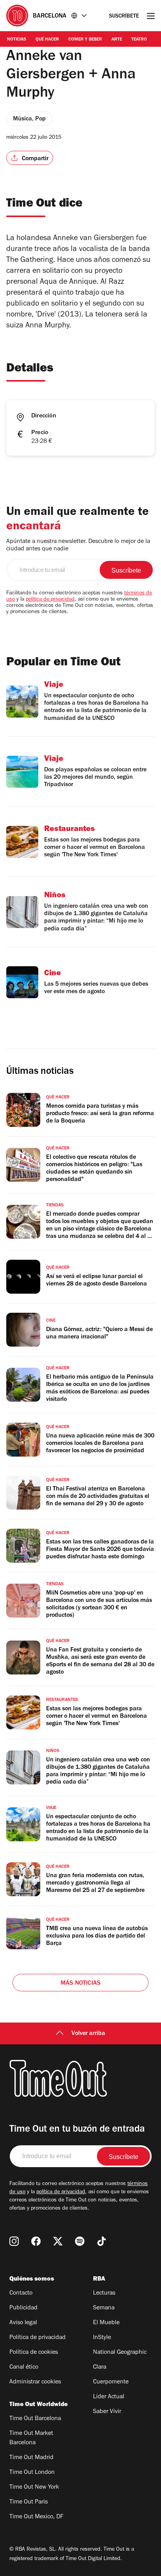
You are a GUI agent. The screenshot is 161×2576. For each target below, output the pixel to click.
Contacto (21, 2293)
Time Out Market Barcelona (31, 2438)
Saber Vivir (107, 2412)
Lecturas (104, 2293)
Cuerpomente (111, 2382)
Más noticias (80, 1984)
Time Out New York (34, 2488)
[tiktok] (102, 2241)
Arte (117, 40)
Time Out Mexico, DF (36, 2517)
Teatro (139, 40)
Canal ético (24, 2367)
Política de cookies (34, 2353)
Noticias (17, 40)
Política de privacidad (38, 2338)
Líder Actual (109, 2397)
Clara (100, 2367)
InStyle (102, 2338)
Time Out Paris (29, 2502)
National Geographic (120, 2353)
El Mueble (106, 2323)
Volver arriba (88, 2034)
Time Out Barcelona (35, 2419)
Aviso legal (23, 2323)
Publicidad (23, 2308)
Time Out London (32, 2473)
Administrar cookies (35, 2382)
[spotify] (80, 2241)
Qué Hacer (47, 40)
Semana (104, 2308)
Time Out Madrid (31, 2458)
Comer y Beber (85, 40)
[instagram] (14, 2241)
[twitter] (58, 2241)
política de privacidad (50, 600)
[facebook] (36, 2241)
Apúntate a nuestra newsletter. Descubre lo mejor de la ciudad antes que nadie (78, 545)
